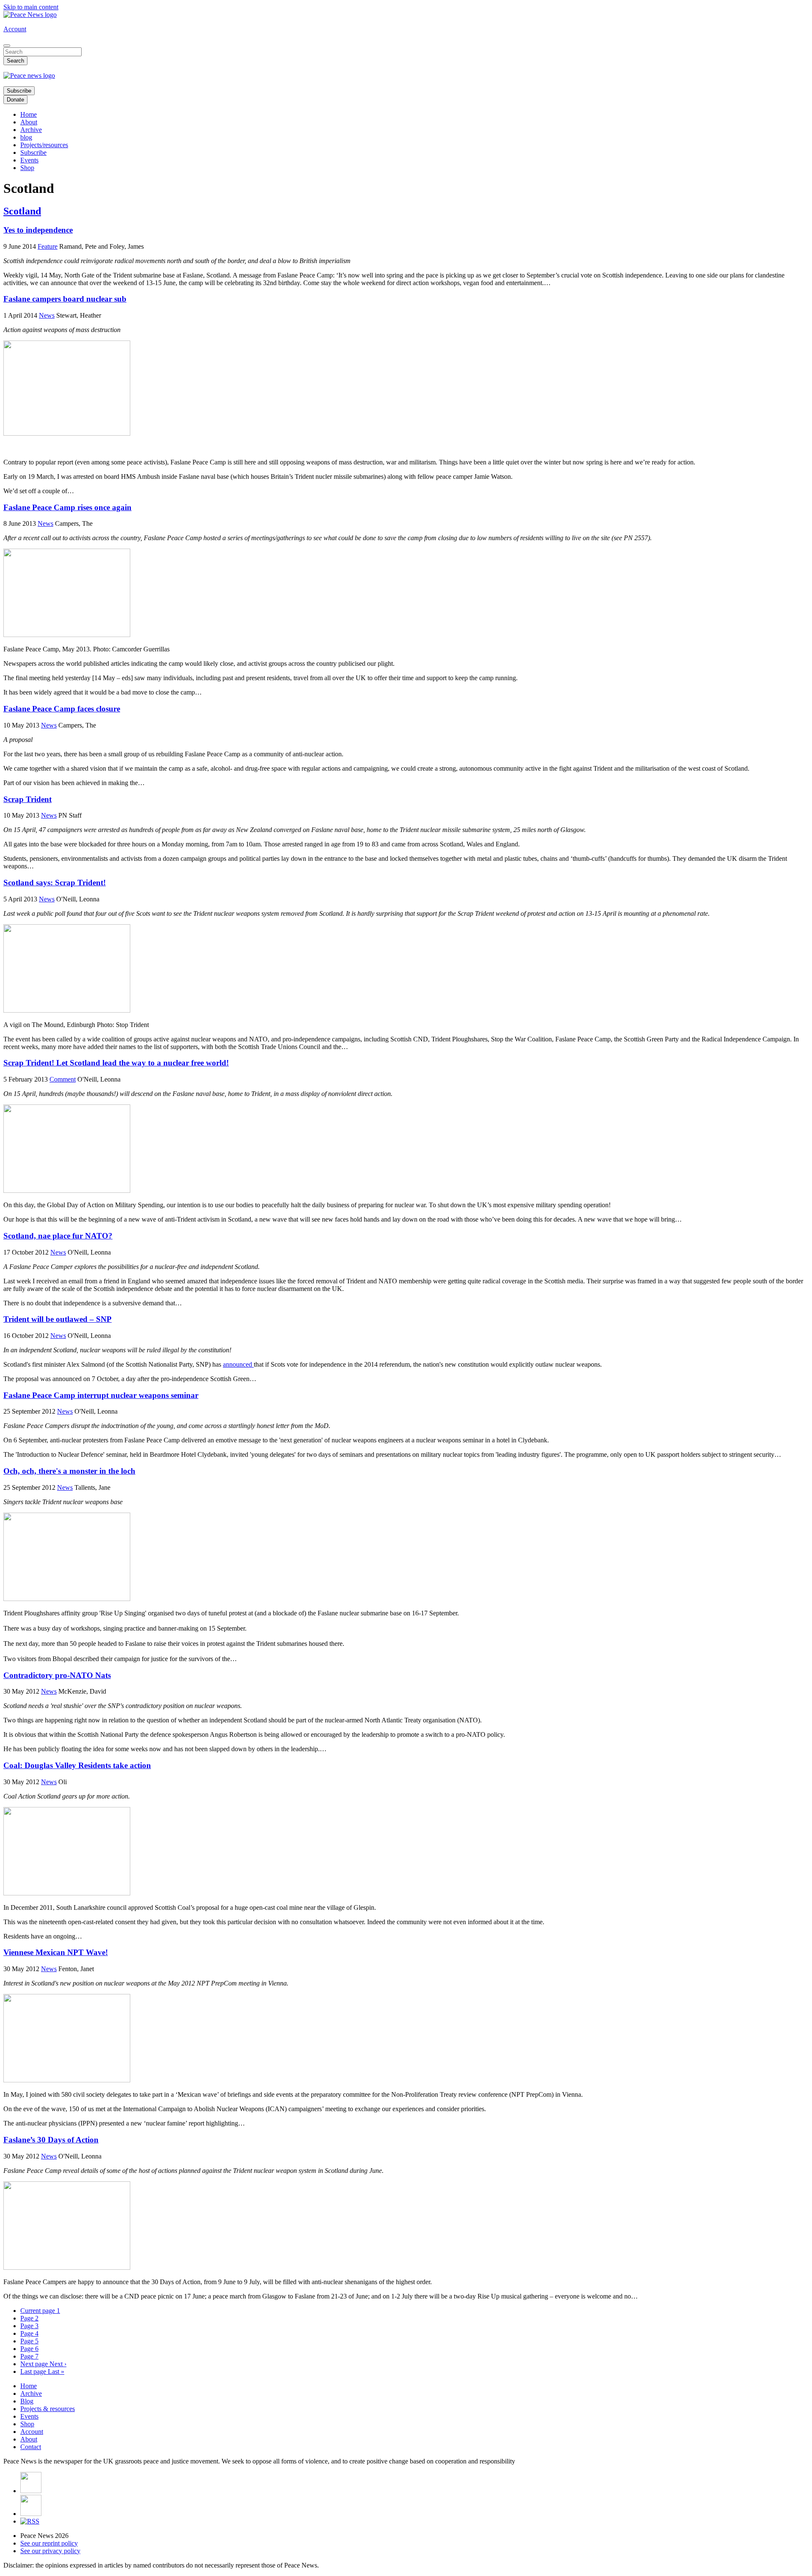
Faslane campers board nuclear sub (65, 299)
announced (238, 1364)
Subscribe (19, 91)
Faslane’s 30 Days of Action (51, 2140)
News (47, 315)
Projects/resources (44, 145)
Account (15, 29)
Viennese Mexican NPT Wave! (56, 1952)
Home (29, 114)
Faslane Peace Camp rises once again (67, 507)
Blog (27, 2401)
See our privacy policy (50, 2551)
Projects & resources (48, 2409)
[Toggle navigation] (7, 46)
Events (29, 160)
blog (26, 137)
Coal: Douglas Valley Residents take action (77, 1765)
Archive (31, 130)
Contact (31, 2447)
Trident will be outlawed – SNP (58, 1319)
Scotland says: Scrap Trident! (55, 883)
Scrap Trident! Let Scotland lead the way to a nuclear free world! (116, 1063)
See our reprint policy (49, 2543)
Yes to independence (38, 230)
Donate (15, 100)
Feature (48, 246)
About (29, 122)
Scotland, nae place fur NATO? (58, 1236)
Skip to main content (31, 7)
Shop (27, 168)
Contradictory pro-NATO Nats (57, 1675)
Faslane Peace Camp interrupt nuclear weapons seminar (101, 1395)
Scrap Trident (27, 799)
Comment (63, 1079)
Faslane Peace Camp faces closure (62, 709)
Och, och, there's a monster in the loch (69, 1471)
